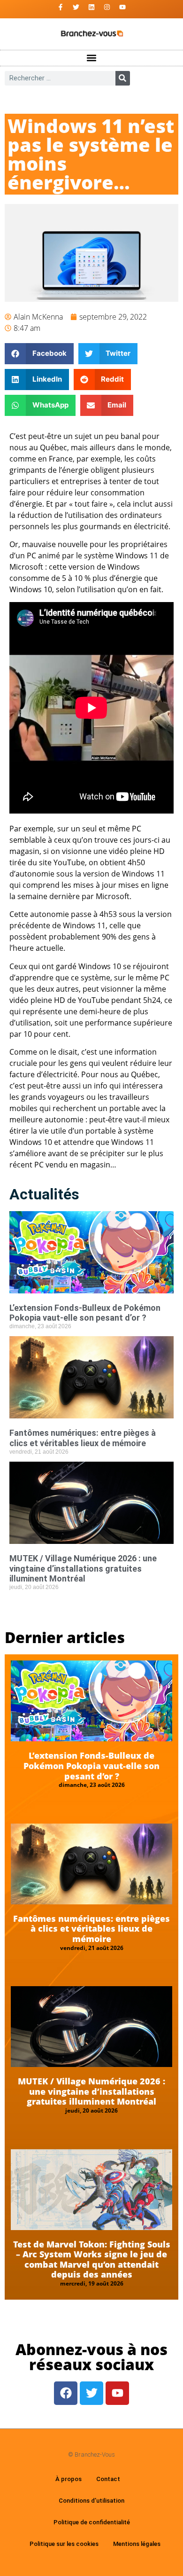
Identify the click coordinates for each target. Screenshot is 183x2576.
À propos (69, 2479)
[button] (92, 58)
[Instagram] (107, 7)
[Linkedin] (91, 7)
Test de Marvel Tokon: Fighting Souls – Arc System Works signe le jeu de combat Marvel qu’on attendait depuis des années (92, 2259)
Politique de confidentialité (92, 2522)
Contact (108, 2479)
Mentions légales (137, 2544)
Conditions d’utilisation (91, 2501)
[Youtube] (122, 7)
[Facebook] (66, 2393)
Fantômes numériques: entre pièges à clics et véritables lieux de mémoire (83, 1438)
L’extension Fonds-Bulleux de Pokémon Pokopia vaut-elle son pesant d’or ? (85, 1313)
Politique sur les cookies (64, 2544)
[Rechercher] (123, 78)
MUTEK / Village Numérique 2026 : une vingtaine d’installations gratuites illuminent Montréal (83, 1568)
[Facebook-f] (61, 7)
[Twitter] (76, 7)
